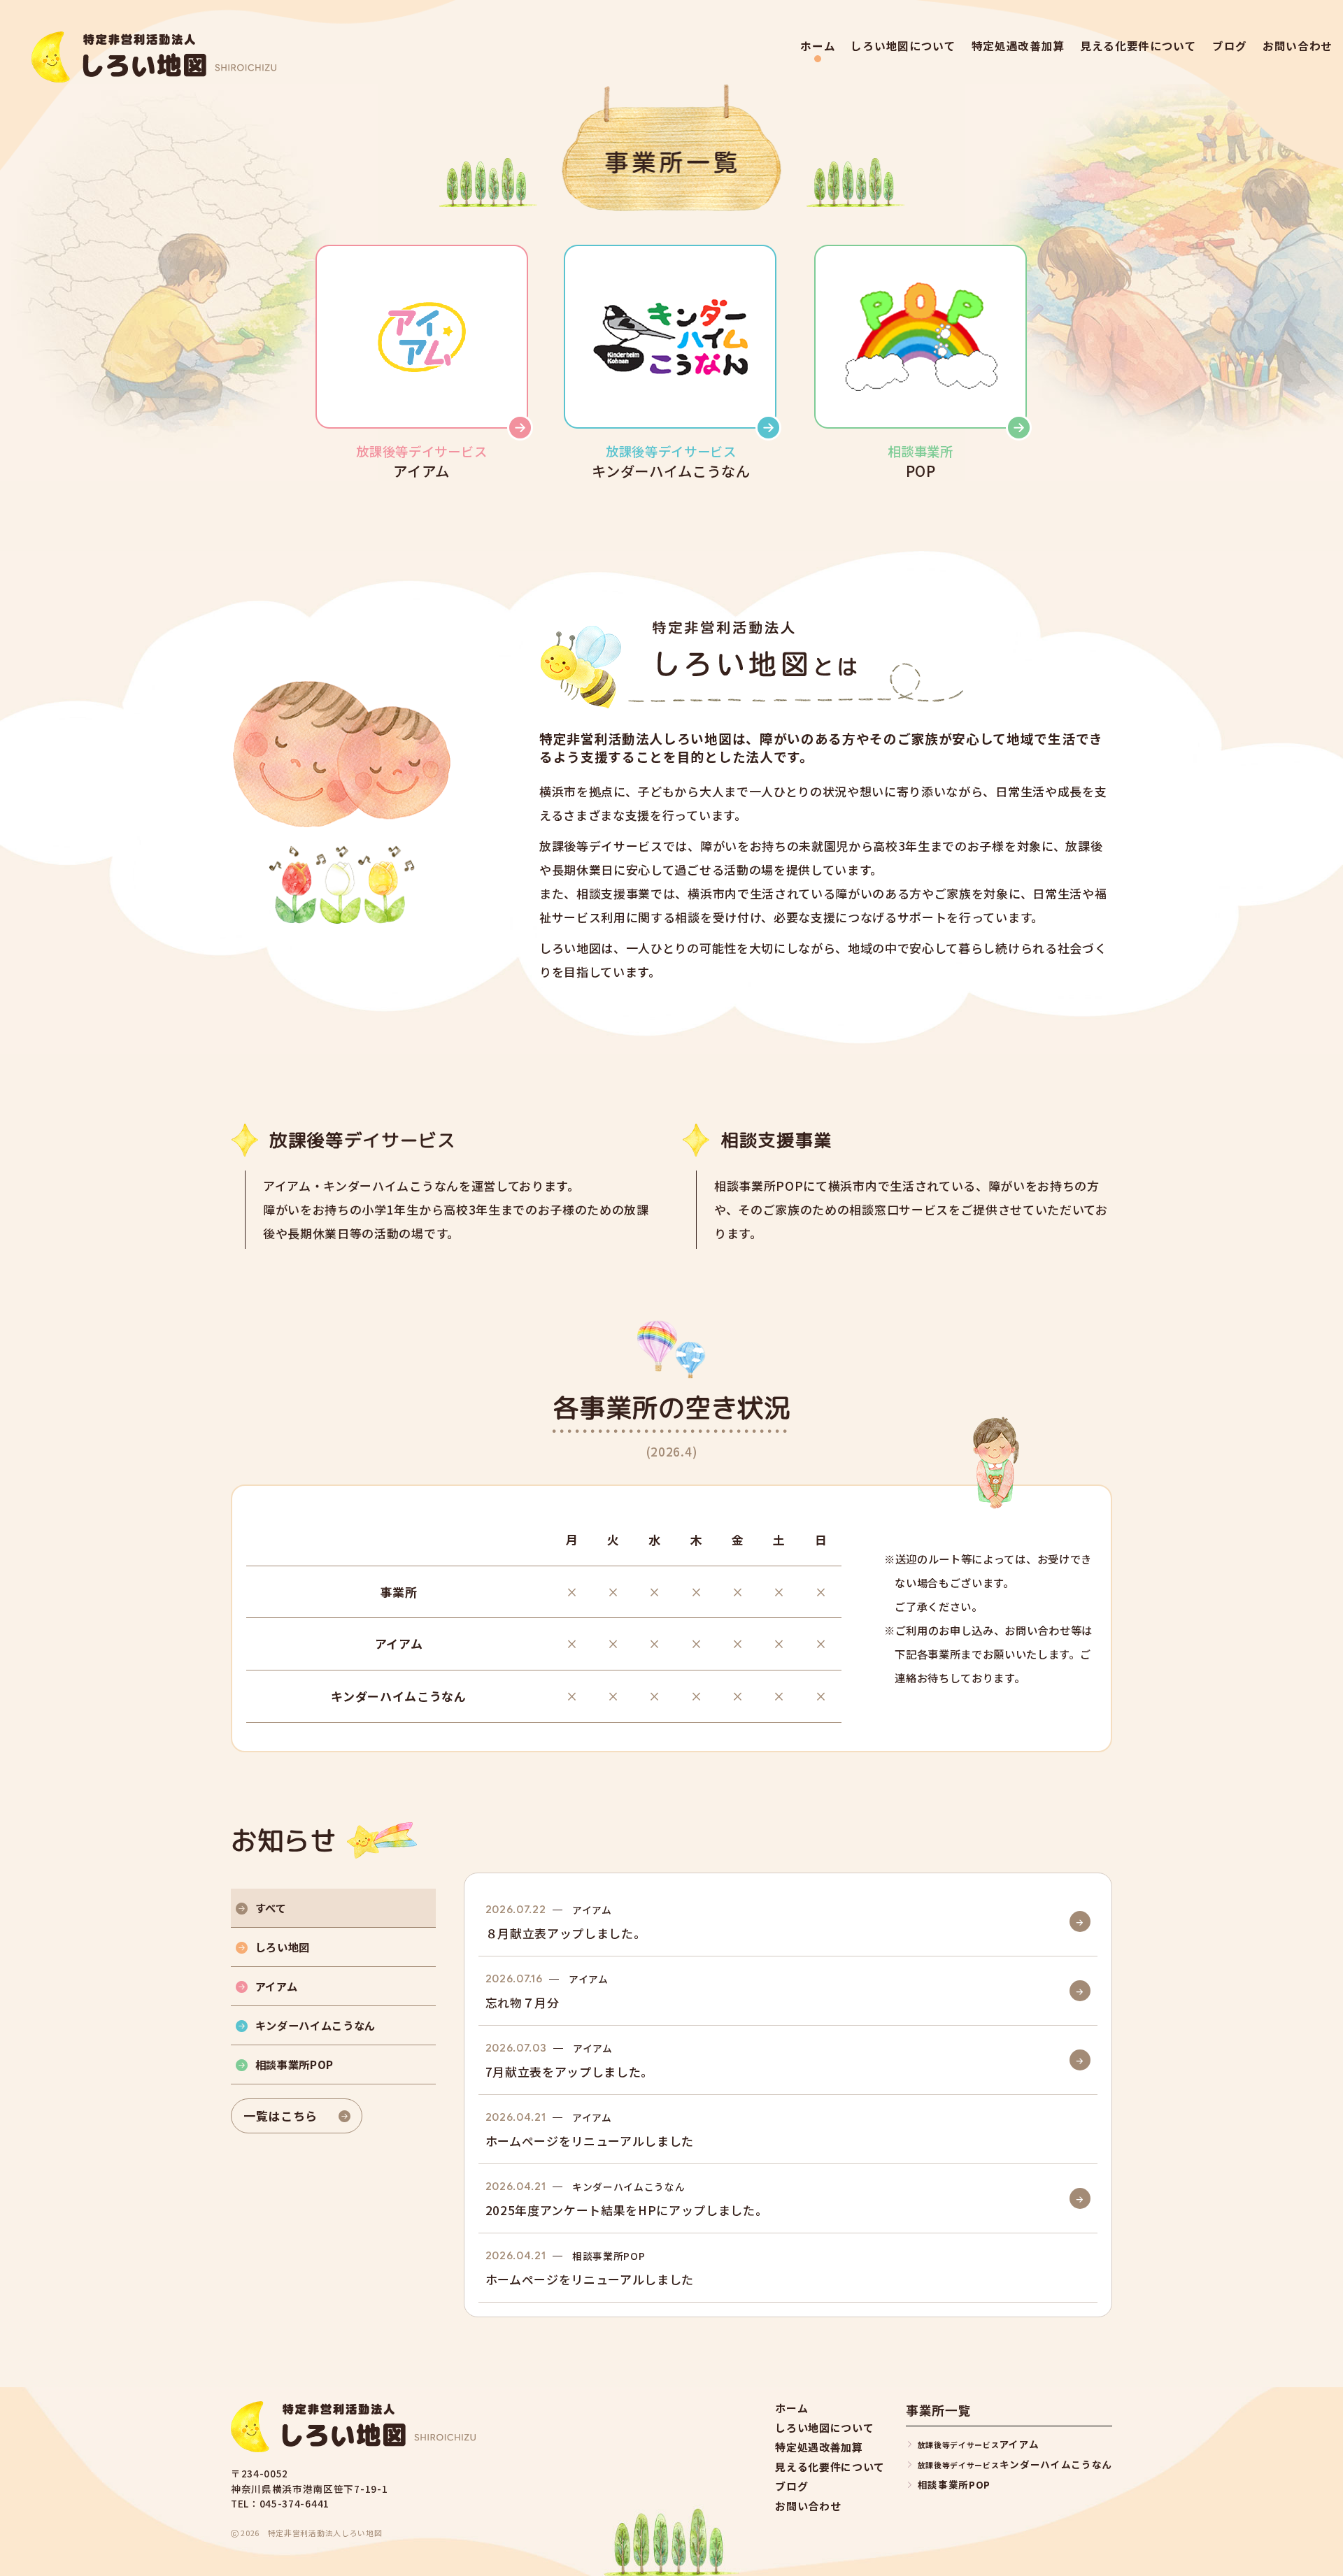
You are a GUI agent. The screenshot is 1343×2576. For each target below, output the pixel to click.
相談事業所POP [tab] (294, 2064)
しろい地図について (903, 46)
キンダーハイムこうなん (1015, 2464)
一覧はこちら (280, 2116)
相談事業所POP (954, 2484)
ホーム (818, 46)
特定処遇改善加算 (1018, 46)
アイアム (978, 2444)
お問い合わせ (1298, 46)
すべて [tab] (271, 1908)
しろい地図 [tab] (283, 1947)
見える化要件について (1138, 46)
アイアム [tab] (277, 1986)
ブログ (1230, 46)
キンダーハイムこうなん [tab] (315, 2025)
